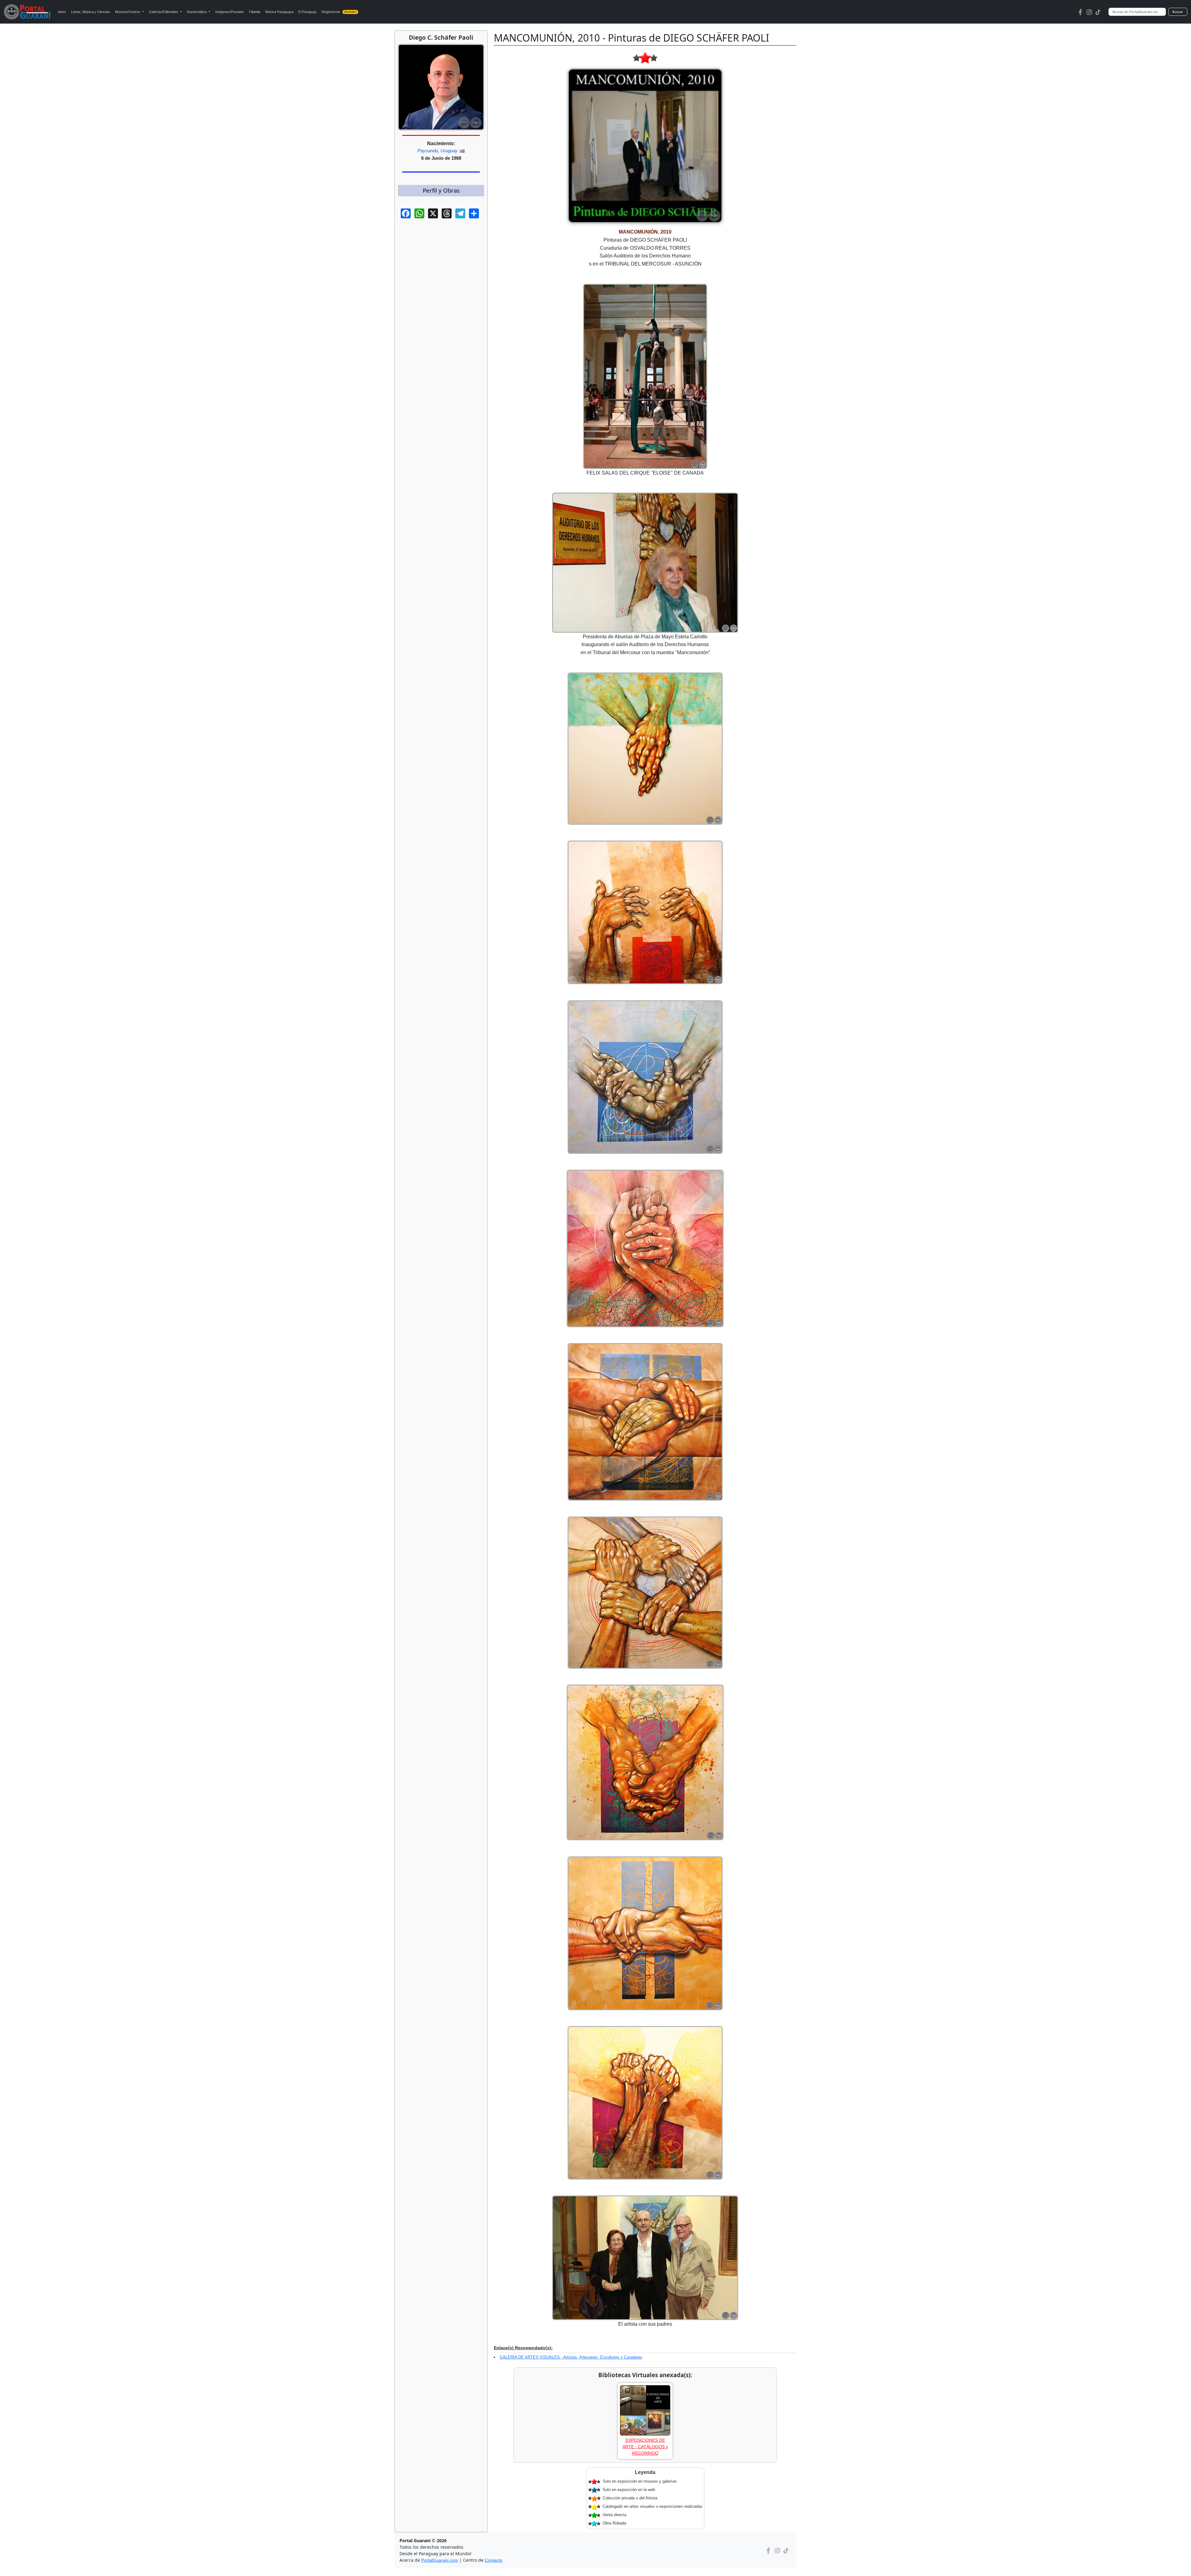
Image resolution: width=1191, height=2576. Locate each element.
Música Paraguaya (279, 12)
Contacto (494, 2560)
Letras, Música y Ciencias (91, 12)
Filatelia (255, 12)
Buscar (1178, 12)
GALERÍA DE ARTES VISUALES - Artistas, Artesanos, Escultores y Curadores (571, 2357)
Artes (62, 12)
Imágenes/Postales (230, 12)
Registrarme (339, 12)
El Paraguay (308, 12)
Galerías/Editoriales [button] (164, 12)
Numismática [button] (197, 12)
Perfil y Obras (441, 190)
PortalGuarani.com (440, 2560)
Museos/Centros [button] (128, 12)
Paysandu (428, 151)
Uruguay (449, 151)
